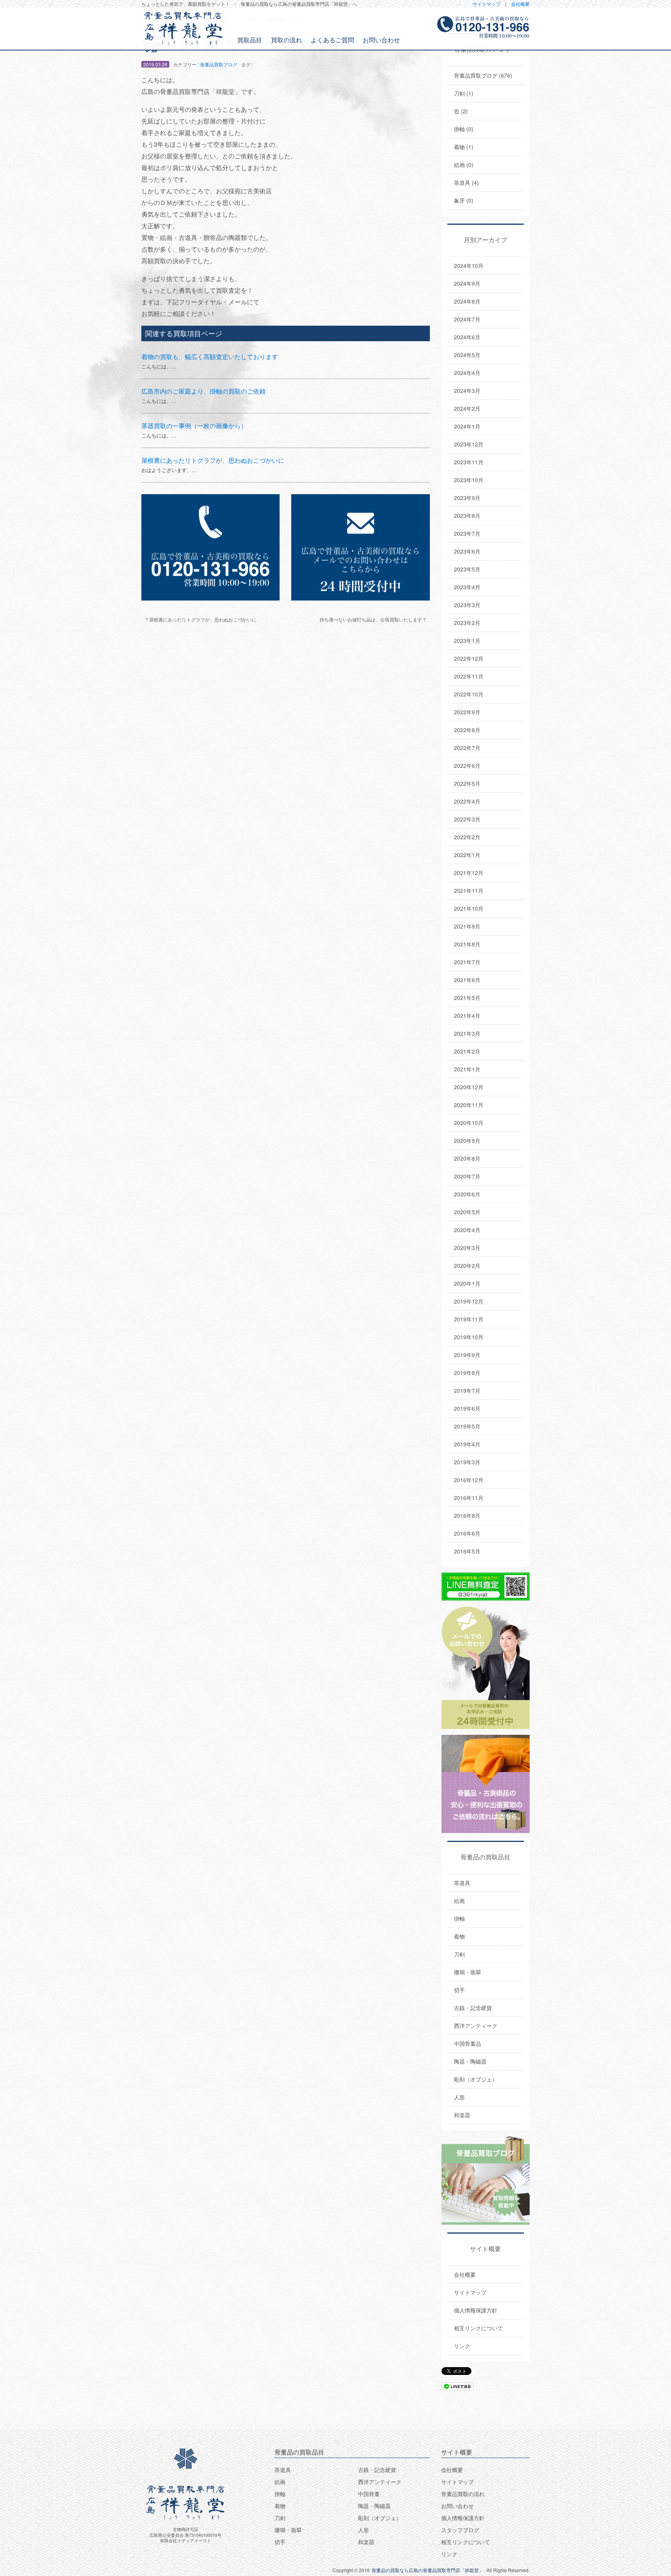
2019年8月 (467, 1373)
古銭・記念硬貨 (473, 2008)
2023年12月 (469, 444)
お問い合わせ (381, 40)
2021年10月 (469, 908)
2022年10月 (469, 694)
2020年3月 (467, 1248)
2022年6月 (467, 766)
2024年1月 (467, 426)
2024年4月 (467, 373)
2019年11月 (469, 1319)
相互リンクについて (478, 2328)
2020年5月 (467, 1212)
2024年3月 (467, 391)
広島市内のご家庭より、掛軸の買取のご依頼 (203, 391)
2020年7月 (467, 1176)
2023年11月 (469, 462)
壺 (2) (461, 111)
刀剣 (459, 1954)
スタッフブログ (460, 2530)
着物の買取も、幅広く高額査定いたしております (210, 357)
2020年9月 (467, 1140)
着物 (459, 1936)
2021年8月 (467, 944)
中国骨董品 (468, 2043)
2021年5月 (467, 998)
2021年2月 (467, 1051)
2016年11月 (469, 1498)
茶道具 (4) (466, 182)
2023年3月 (467, 605)
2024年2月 (467, 408)
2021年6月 (467, 980)
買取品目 (250, 40)
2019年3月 (467, 1462)
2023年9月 (467, 498)
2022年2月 (467, 837)
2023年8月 (467, 516)
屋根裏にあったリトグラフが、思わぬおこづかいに (213, 460)
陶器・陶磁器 (470, 2061)
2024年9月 (467, 283)
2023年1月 (467, 641)
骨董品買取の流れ (463, 2494)
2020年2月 (467, 1265)
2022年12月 (469, 658)
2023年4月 (467, 587)
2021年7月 (467, 962)
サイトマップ (487, 4)
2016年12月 (469, 1480)
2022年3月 (467, 819)
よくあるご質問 (332, 40)
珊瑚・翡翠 (468, 1972)
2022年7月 (467, 748)
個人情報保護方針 (476, 2310)
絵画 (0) (464, 165)
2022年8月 (467, 730)
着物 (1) (464, 147)
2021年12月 (469, 873)
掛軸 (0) (464, 129)
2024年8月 (467, 301)
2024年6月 (467, 337)
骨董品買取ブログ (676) (483, 75)
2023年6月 (467, 551)
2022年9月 (467, 712)
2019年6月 (467, 1408)
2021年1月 (467, 1069)
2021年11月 (469, 890)
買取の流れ (287, 40)
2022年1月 (467, 855)
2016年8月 (467, 1515)
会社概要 (520, 4)
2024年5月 (467, 355)
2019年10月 (469, 1337)
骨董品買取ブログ (219, 64)
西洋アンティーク (476, 2026)
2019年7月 (467, 1390)
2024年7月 (467, 319)
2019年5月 (467, 1426)
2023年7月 (467, 533)
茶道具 (462, 1883)
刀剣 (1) (464, 93)
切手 (459, 1990)
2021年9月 (467, 926)
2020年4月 (467, 1230)
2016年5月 (467, 1551)
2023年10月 (469, 480)
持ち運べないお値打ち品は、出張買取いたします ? (373, 619)
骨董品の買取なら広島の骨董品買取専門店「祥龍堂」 (428, 2570)
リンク (462, 2346)
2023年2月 (467, 623)
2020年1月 (467, 1283)
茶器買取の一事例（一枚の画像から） (194, 426)
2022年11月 (469, 676)
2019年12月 (469, 1301)
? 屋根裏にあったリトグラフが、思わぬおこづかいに (201, 619)
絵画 (459, 1901)
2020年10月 (469, 1123)
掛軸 (459, 1918)
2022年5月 (467, 783)
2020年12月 (469, 1087)
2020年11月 (469, 1105)
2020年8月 (467, 1158)
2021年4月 (467, 1015)
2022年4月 (467, 801)
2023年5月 (467, 569)
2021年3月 (467, 1033)
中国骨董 (369, 2494)
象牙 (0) (464, 200)
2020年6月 (467, 1194)
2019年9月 (467, 1355)
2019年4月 (467, 1444)
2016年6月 (467, 1533)
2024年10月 (469, 266)
